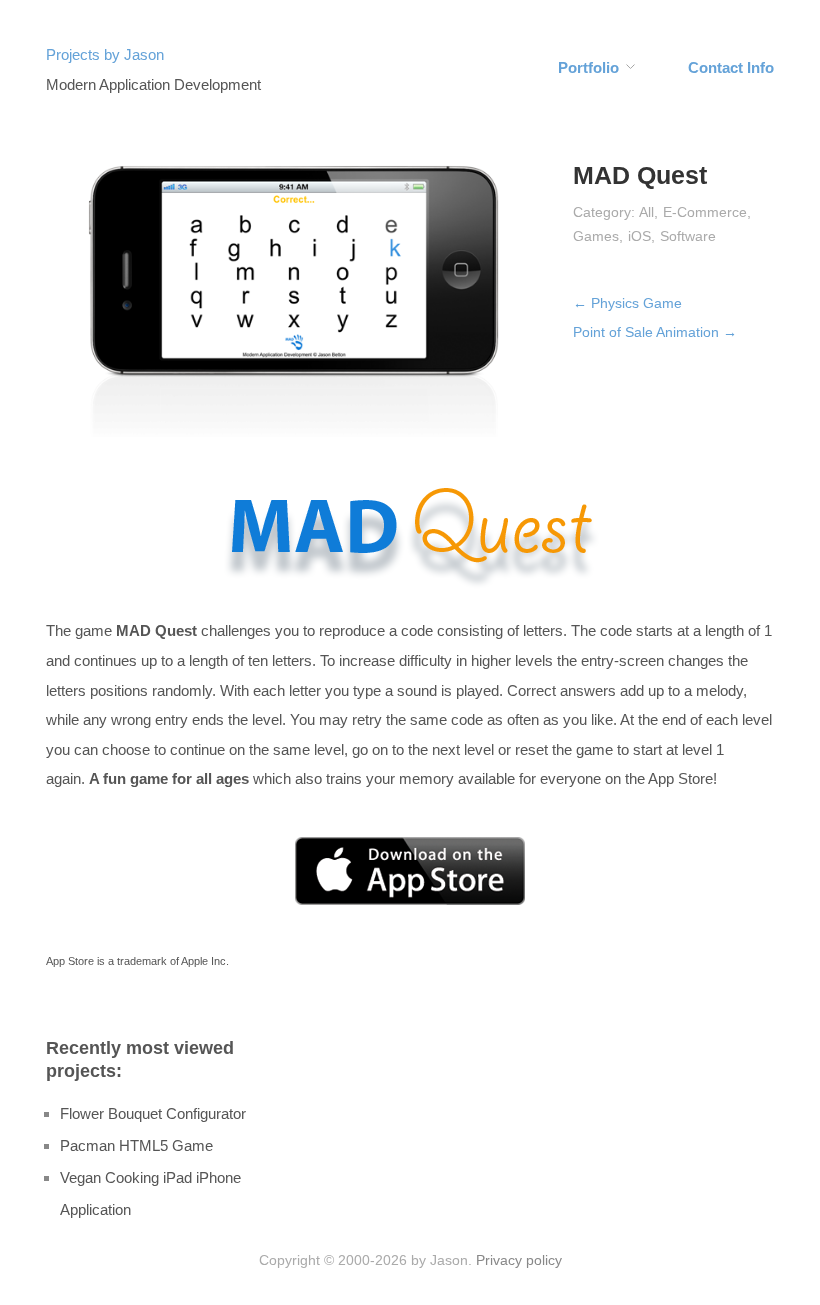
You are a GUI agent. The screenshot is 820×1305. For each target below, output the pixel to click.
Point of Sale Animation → (655, 332)
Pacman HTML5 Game (136, 1145)
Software (688, 236)
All (646, 212)
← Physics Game (627, 303)
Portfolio (588, 67)
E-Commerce (705, 212)
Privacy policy (519, 1260)
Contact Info (731, 67)
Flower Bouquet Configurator (153, 1113)
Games (596, 236)
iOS (639, 236)
